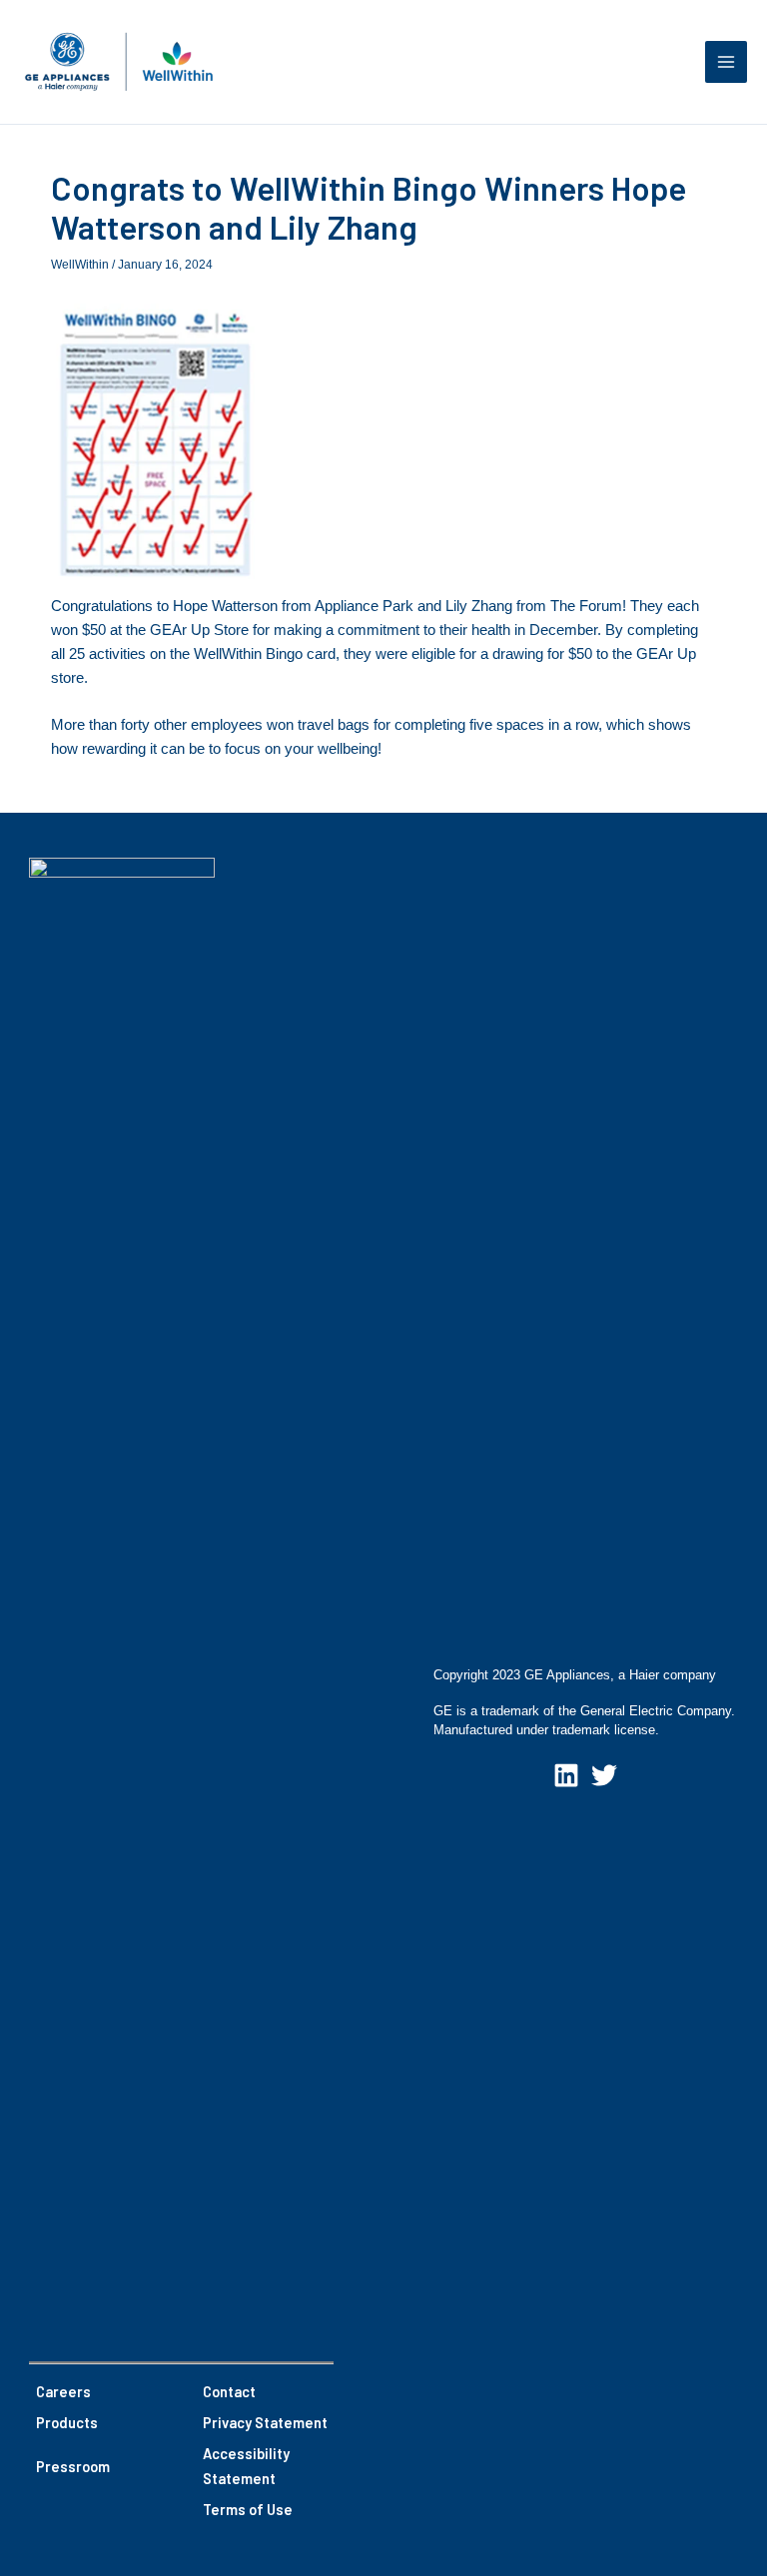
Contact (229, 2391)
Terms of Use (248, 2509)
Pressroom (73, 2466)
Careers (63, 2391)
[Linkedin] (566, 1775)
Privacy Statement (265, 2422)
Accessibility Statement (246, 2465)
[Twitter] (604, 1775)
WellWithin (80, 265)
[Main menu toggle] (726, 62)
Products (67, 2422)
